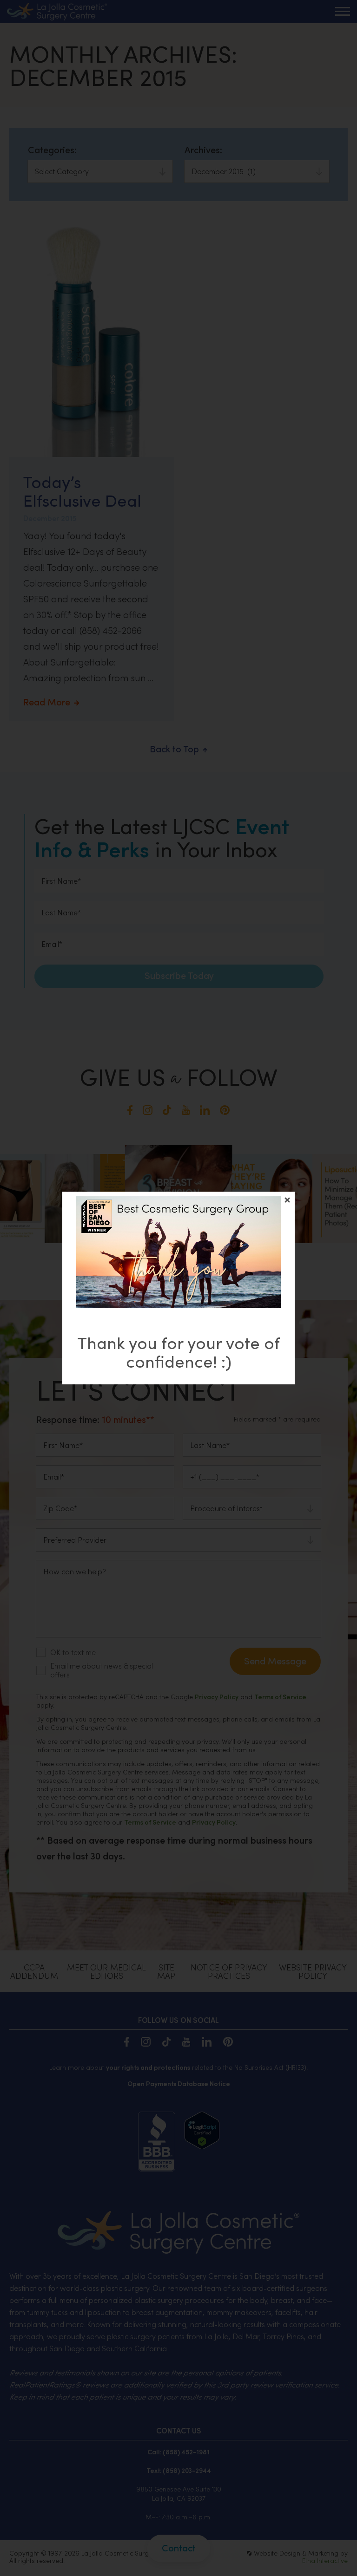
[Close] (287, 1200)
